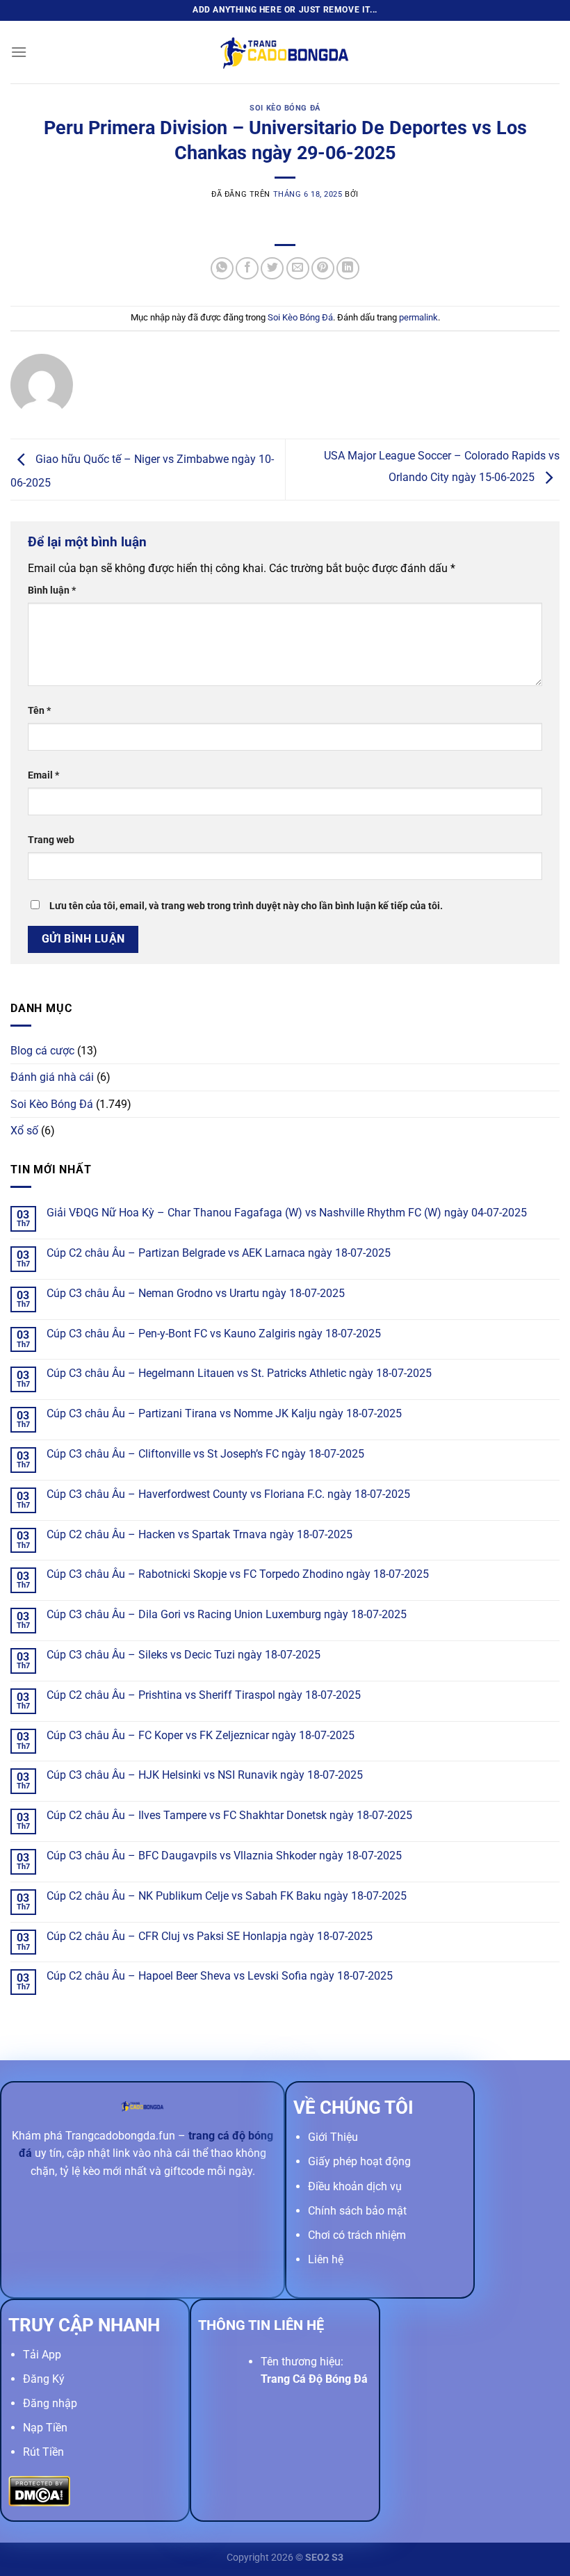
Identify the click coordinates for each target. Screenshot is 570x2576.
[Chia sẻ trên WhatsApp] (222, 269)
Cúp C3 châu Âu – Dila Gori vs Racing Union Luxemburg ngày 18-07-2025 (227, 1614)
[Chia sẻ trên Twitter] (272, 269)
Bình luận (52, 590)
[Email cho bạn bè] (298, 269)
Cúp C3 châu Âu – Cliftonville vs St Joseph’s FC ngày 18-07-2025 (205, 1454)
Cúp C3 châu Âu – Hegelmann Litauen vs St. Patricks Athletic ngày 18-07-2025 (239, 1373)
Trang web (51, 840)
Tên (39, 711)
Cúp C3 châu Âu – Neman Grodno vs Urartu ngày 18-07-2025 (196, 1293)
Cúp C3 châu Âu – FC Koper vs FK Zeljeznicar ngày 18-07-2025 (201, 1735)
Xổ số (24, 1131)
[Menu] (19, 52)
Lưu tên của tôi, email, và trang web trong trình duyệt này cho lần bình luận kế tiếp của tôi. (246, 906)
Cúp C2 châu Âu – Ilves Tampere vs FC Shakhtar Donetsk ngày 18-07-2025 (229, 1815)
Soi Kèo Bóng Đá (285, 108)
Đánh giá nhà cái (52, 1077)
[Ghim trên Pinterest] (323, 269)
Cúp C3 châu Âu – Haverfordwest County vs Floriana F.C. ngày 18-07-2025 (228, 1494)
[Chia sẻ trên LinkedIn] (348, 269)
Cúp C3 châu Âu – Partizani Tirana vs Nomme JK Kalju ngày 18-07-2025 (224, 1413)
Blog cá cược (42, 1051)
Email (43, 775)
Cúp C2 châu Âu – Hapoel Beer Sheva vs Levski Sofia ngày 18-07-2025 (220, 1976)
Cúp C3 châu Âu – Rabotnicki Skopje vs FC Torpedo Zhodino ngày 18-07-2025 (238, 1574)
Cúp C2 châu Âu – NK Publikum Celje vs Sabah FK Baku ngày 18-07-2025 (227, 1896)
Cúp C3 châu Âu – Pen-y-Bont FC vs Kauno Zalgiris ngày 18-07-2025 (214, 1334)
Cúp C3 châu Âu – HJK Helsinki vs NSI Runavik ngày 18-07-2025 (205, 1775)
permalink (418, 317)
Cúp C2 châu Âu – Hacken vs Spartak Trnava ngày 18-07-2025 (199, 1534)
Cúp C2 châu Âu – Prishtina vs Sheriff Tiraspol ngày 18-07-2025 (204, 1695)
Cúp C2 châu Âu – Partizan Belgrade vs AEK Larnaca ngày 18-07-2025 (219, 1253)
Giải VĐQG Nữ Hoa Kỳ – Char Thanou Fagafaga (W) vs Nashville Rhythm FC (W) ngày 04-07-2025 (287, 1213)
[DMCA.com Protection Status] (39, 2490)
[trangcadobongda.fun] (285, 52)
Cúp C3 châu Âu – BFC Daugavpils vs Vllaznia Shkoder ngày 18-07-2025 (224, 1856)
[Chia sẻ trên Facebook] (247, 269)
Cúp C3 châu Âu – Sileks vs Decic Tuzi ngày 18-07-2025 (184, 1655)
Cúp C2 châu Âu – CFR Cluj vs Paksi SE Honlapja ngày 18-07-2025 (210, 1936)
